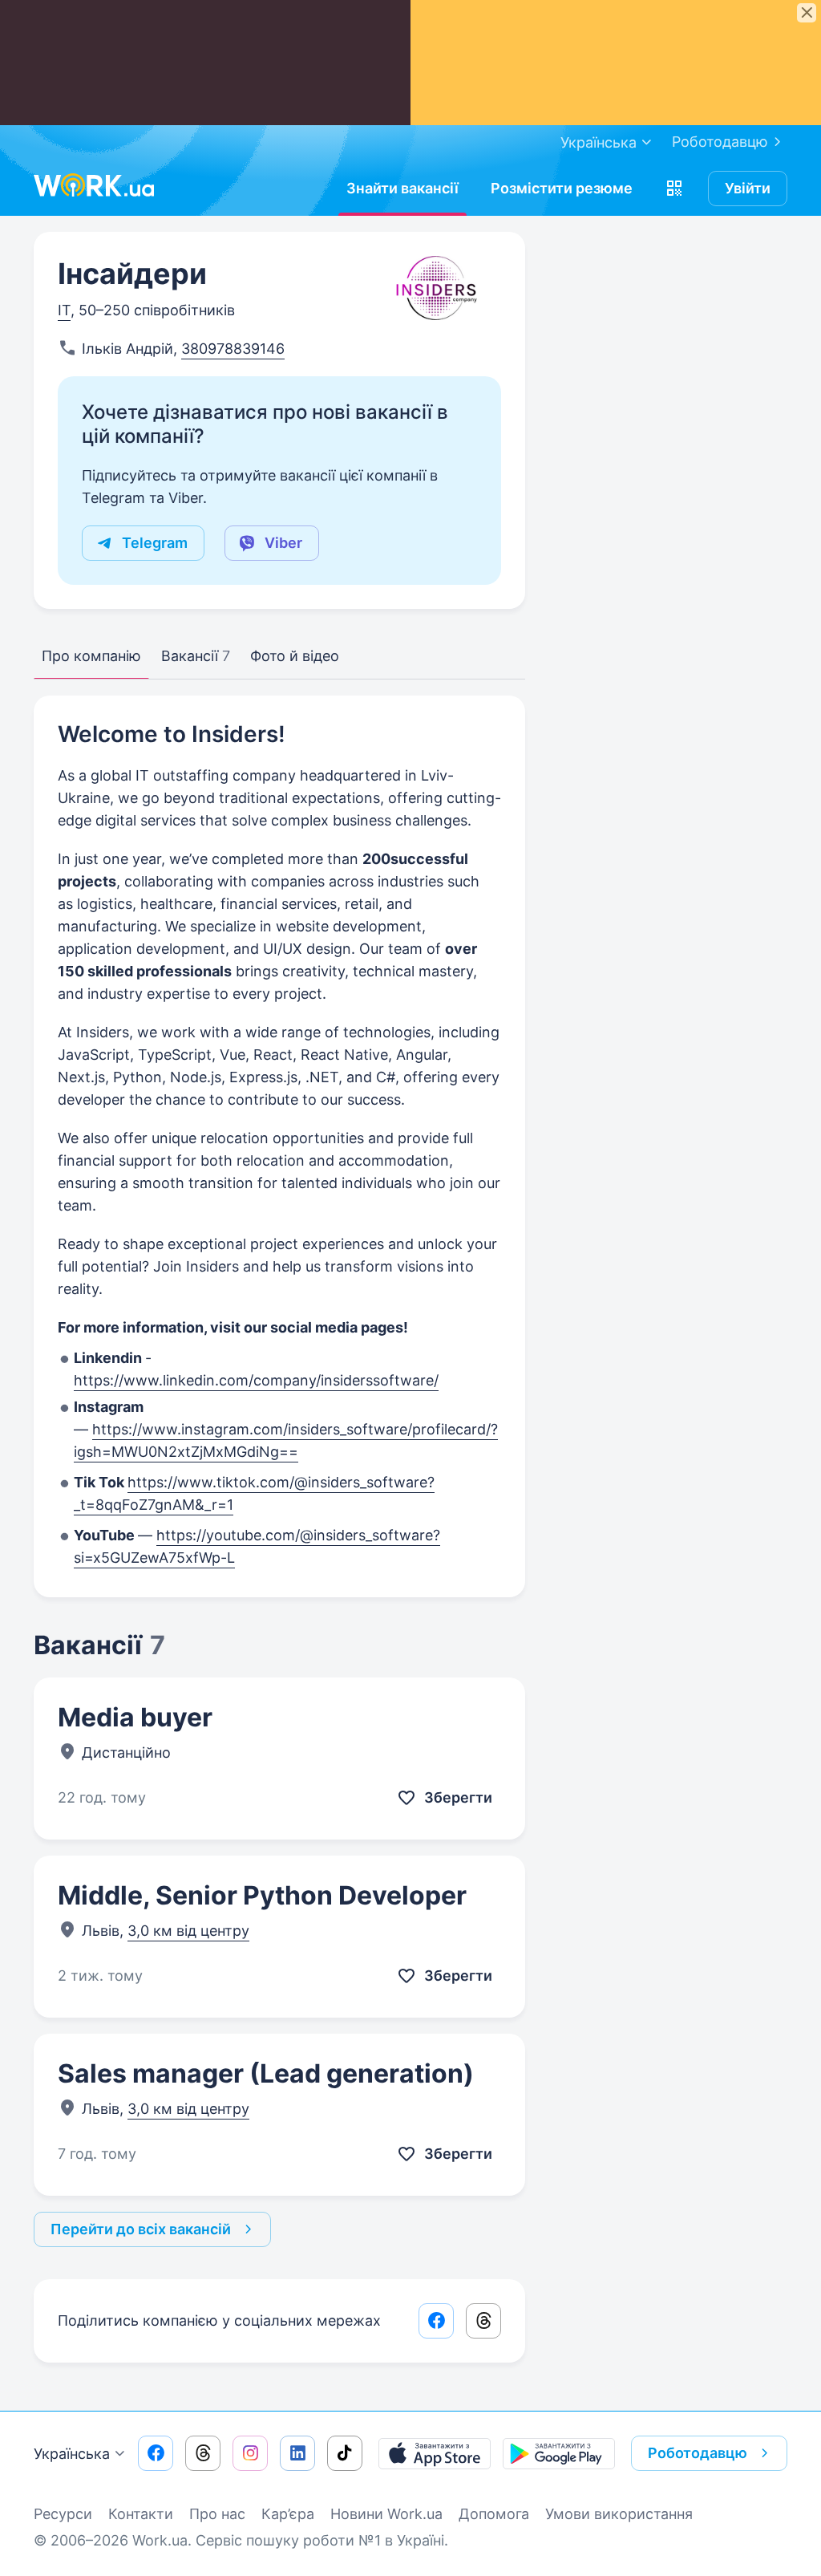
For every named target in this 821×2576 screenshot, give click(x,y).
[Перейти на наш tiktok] (345, 2453)
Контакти (141, 2514)
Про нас (217, 2514)
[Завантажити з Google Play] (559, 2453)
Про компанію (91, 656)
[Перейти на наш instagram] (250, 2453)
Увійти (748, 188)
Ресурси (63, 2514)
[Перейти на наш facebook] (156, 2453)
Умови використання (619, 2514)
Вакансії (196, 656)
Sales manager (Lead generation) (266, 2073)
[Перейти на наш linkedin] (297, 2453)
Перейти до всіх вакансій (141, 2229)
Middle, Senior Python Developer (262, 1895)
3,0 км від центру (188, 1931)
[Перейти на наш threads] (203, 2453)
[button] (674, 189)
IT (64, 310)
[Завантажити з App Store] (435, 2453)
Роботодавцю (720, 142)
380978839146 (233, 349)
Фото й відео (295, 656)
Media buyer (135, 1717)
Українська (72, 2454)
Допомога (494, 2514)
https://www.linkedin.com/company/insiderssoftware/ (256, 1380)
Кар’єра (288, 2514)
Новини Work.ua (386, 2514)
